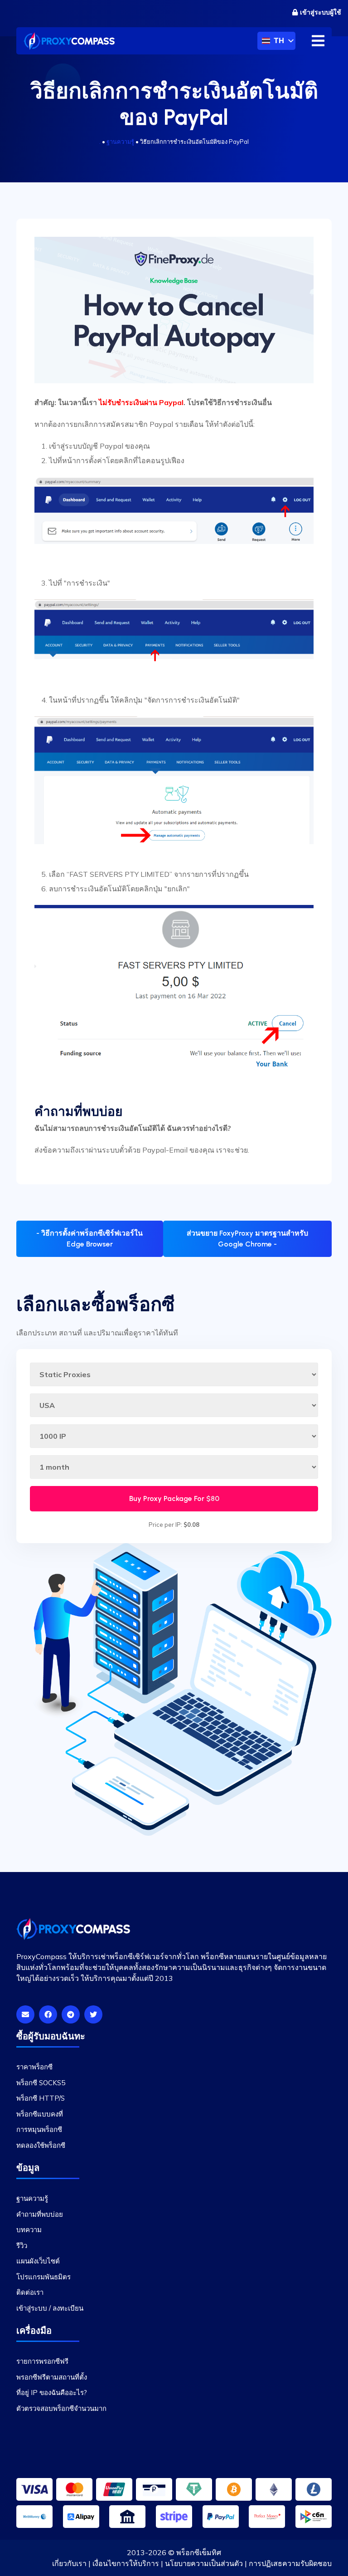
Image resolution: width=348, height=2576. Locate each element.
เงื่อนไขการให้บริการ (126, 2563)
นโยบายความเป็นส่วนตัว (204, 2563)
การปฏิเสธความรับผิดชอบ (290, 2563)
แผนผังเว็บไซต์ (38, 2261)
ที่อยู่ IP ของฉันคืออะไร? (52, 2393)
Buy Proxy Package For (174, 1498)
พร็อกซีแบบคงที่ (40, 2114)
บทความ (29, 2230)
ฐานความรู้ (120, 142)
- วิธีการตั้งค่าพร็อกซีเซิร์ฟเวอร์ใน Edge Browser (89, 1239)
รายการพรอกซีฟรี (42, 2361)
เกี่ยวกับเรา (69, 2563)
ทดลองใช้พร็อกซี (41, 2145)
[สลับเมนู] (318, 41)
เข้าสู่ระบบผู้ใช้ (321, 12)
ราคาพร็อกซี (34, 2067)
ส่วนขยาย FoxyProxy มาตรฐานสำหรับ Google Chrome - (247, 1239)
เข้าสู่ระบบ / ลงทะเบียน (50, 2308)
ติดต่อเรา (30, 2292)
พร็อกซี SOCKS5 (41, 2083)
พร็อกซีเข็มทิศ (199, 2552)
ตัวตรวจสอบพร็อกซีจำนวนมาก (61, 2408)
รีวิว (22, 2246)
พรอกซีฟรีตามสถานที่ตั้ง (52, 2377)
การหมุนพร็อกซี (39, 2129)
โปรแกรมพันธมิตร (43, 2277)
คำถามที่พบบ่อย (40, 2214)
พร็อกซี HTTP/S (41, 2098)
